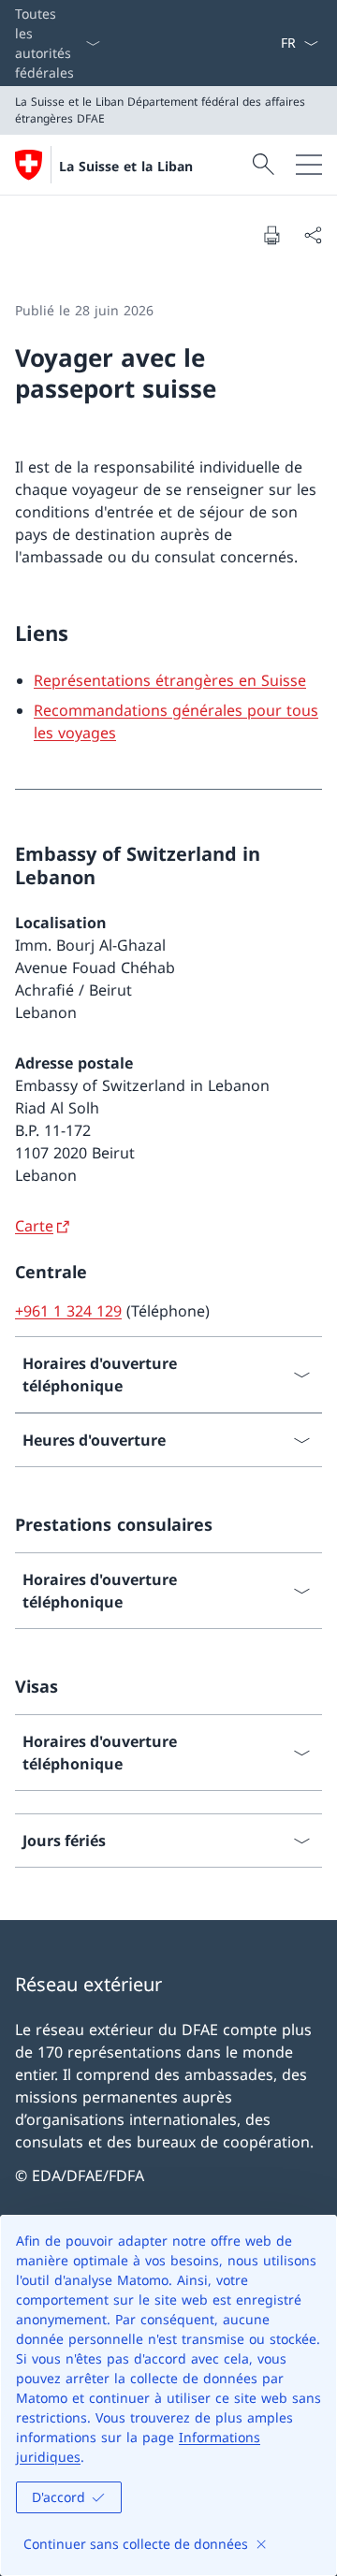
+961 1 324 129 (68, 1311)
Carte (34, 1226)
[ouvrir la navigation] (309, 165)
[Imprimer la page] (271, 235)
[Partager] (313, 235)
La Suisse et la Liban (126, 166)
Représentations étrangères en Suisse (170, 680)
